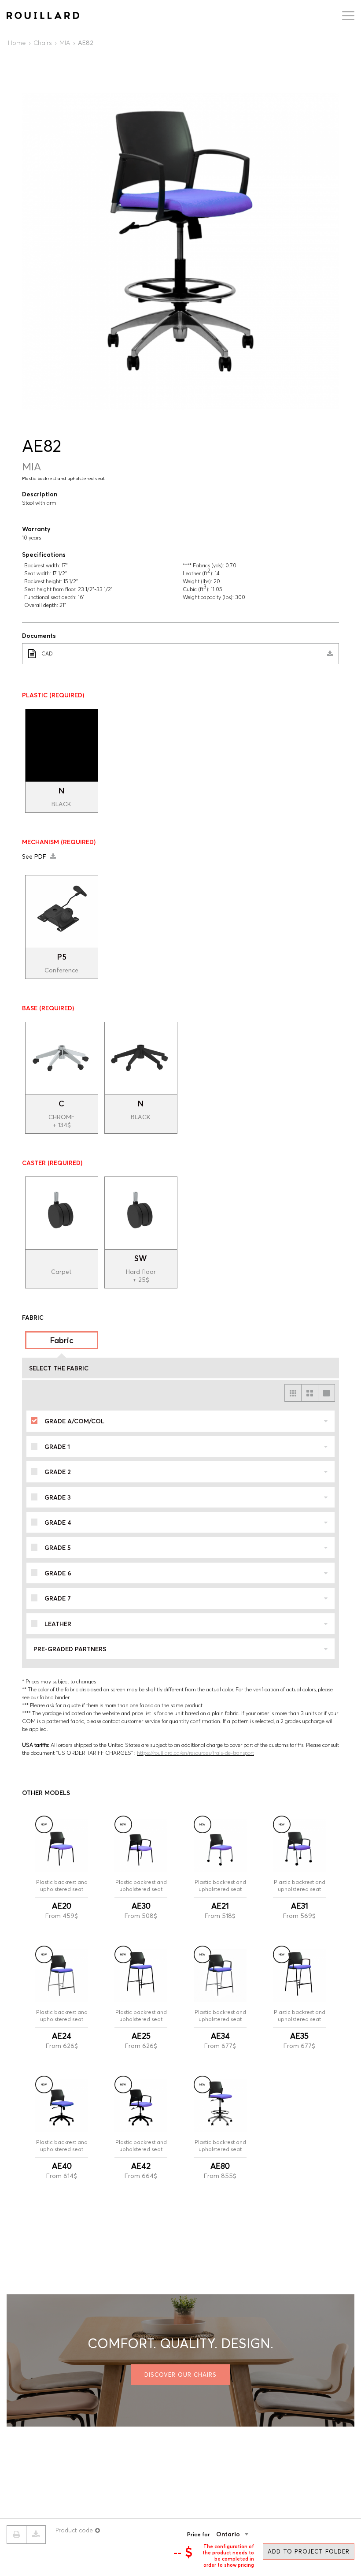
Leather (58, 1624)
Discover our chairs (180, 2375)
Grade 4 (58, 1523)
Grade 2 (58, 1472)
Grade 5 (58, 1548)
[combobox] (246, 2534)
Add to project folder (309, 2551)
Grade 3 (58, 1497)
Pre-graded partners (70, 1649)
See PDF (35, 856)
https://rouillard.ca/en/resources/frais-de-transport (195, 1753)
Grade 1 (57, 1447)
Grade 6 (58, 1573)
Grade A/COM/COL (74, 1421)
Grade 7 (58, 1598)
